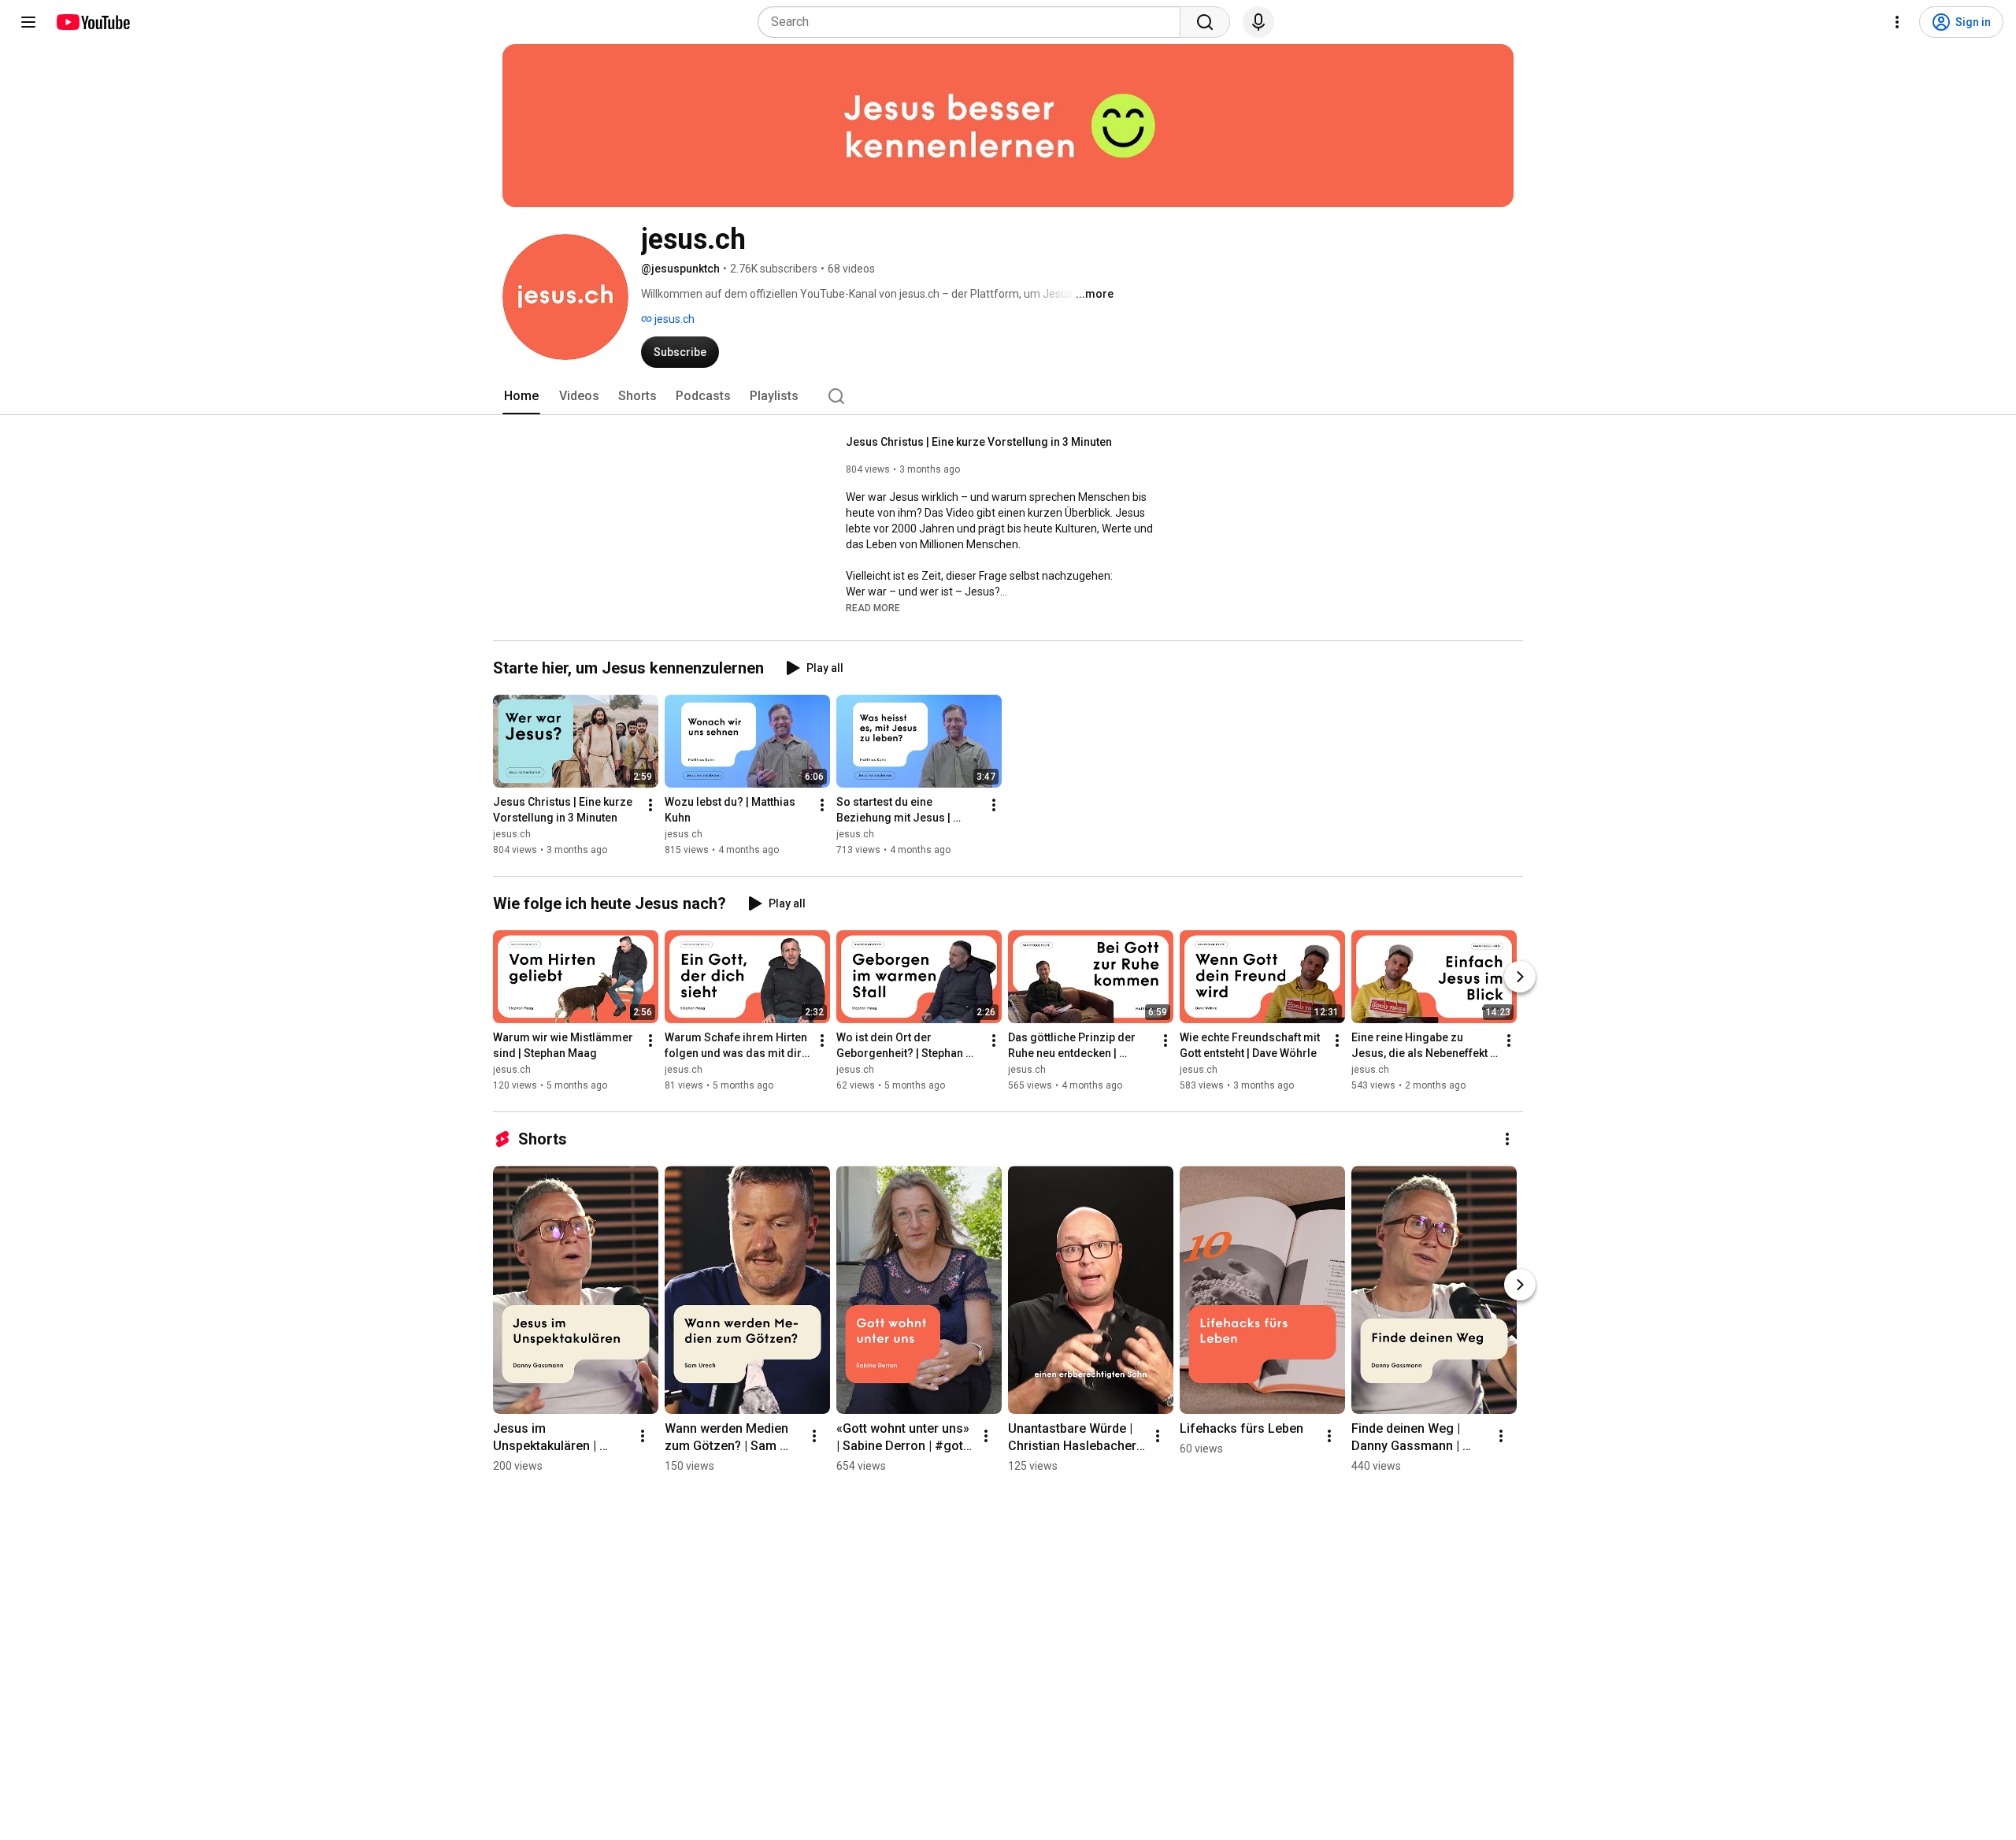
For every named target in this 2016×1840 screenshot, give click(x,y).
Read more (873, 608)
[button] (873, 607)
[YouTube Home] (93, 22)
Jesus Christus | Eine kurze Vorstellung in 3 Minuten (979, 442)
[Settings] (1897, 22)
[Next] (1520, 977)
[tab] (521, 396)
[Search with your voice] (1258, 22)
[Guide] (28, 22)
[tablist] (1008, 396)
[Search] (1205, 22)
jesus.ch (673, 319)
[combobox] (974, 22)
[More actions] (650, 805)
